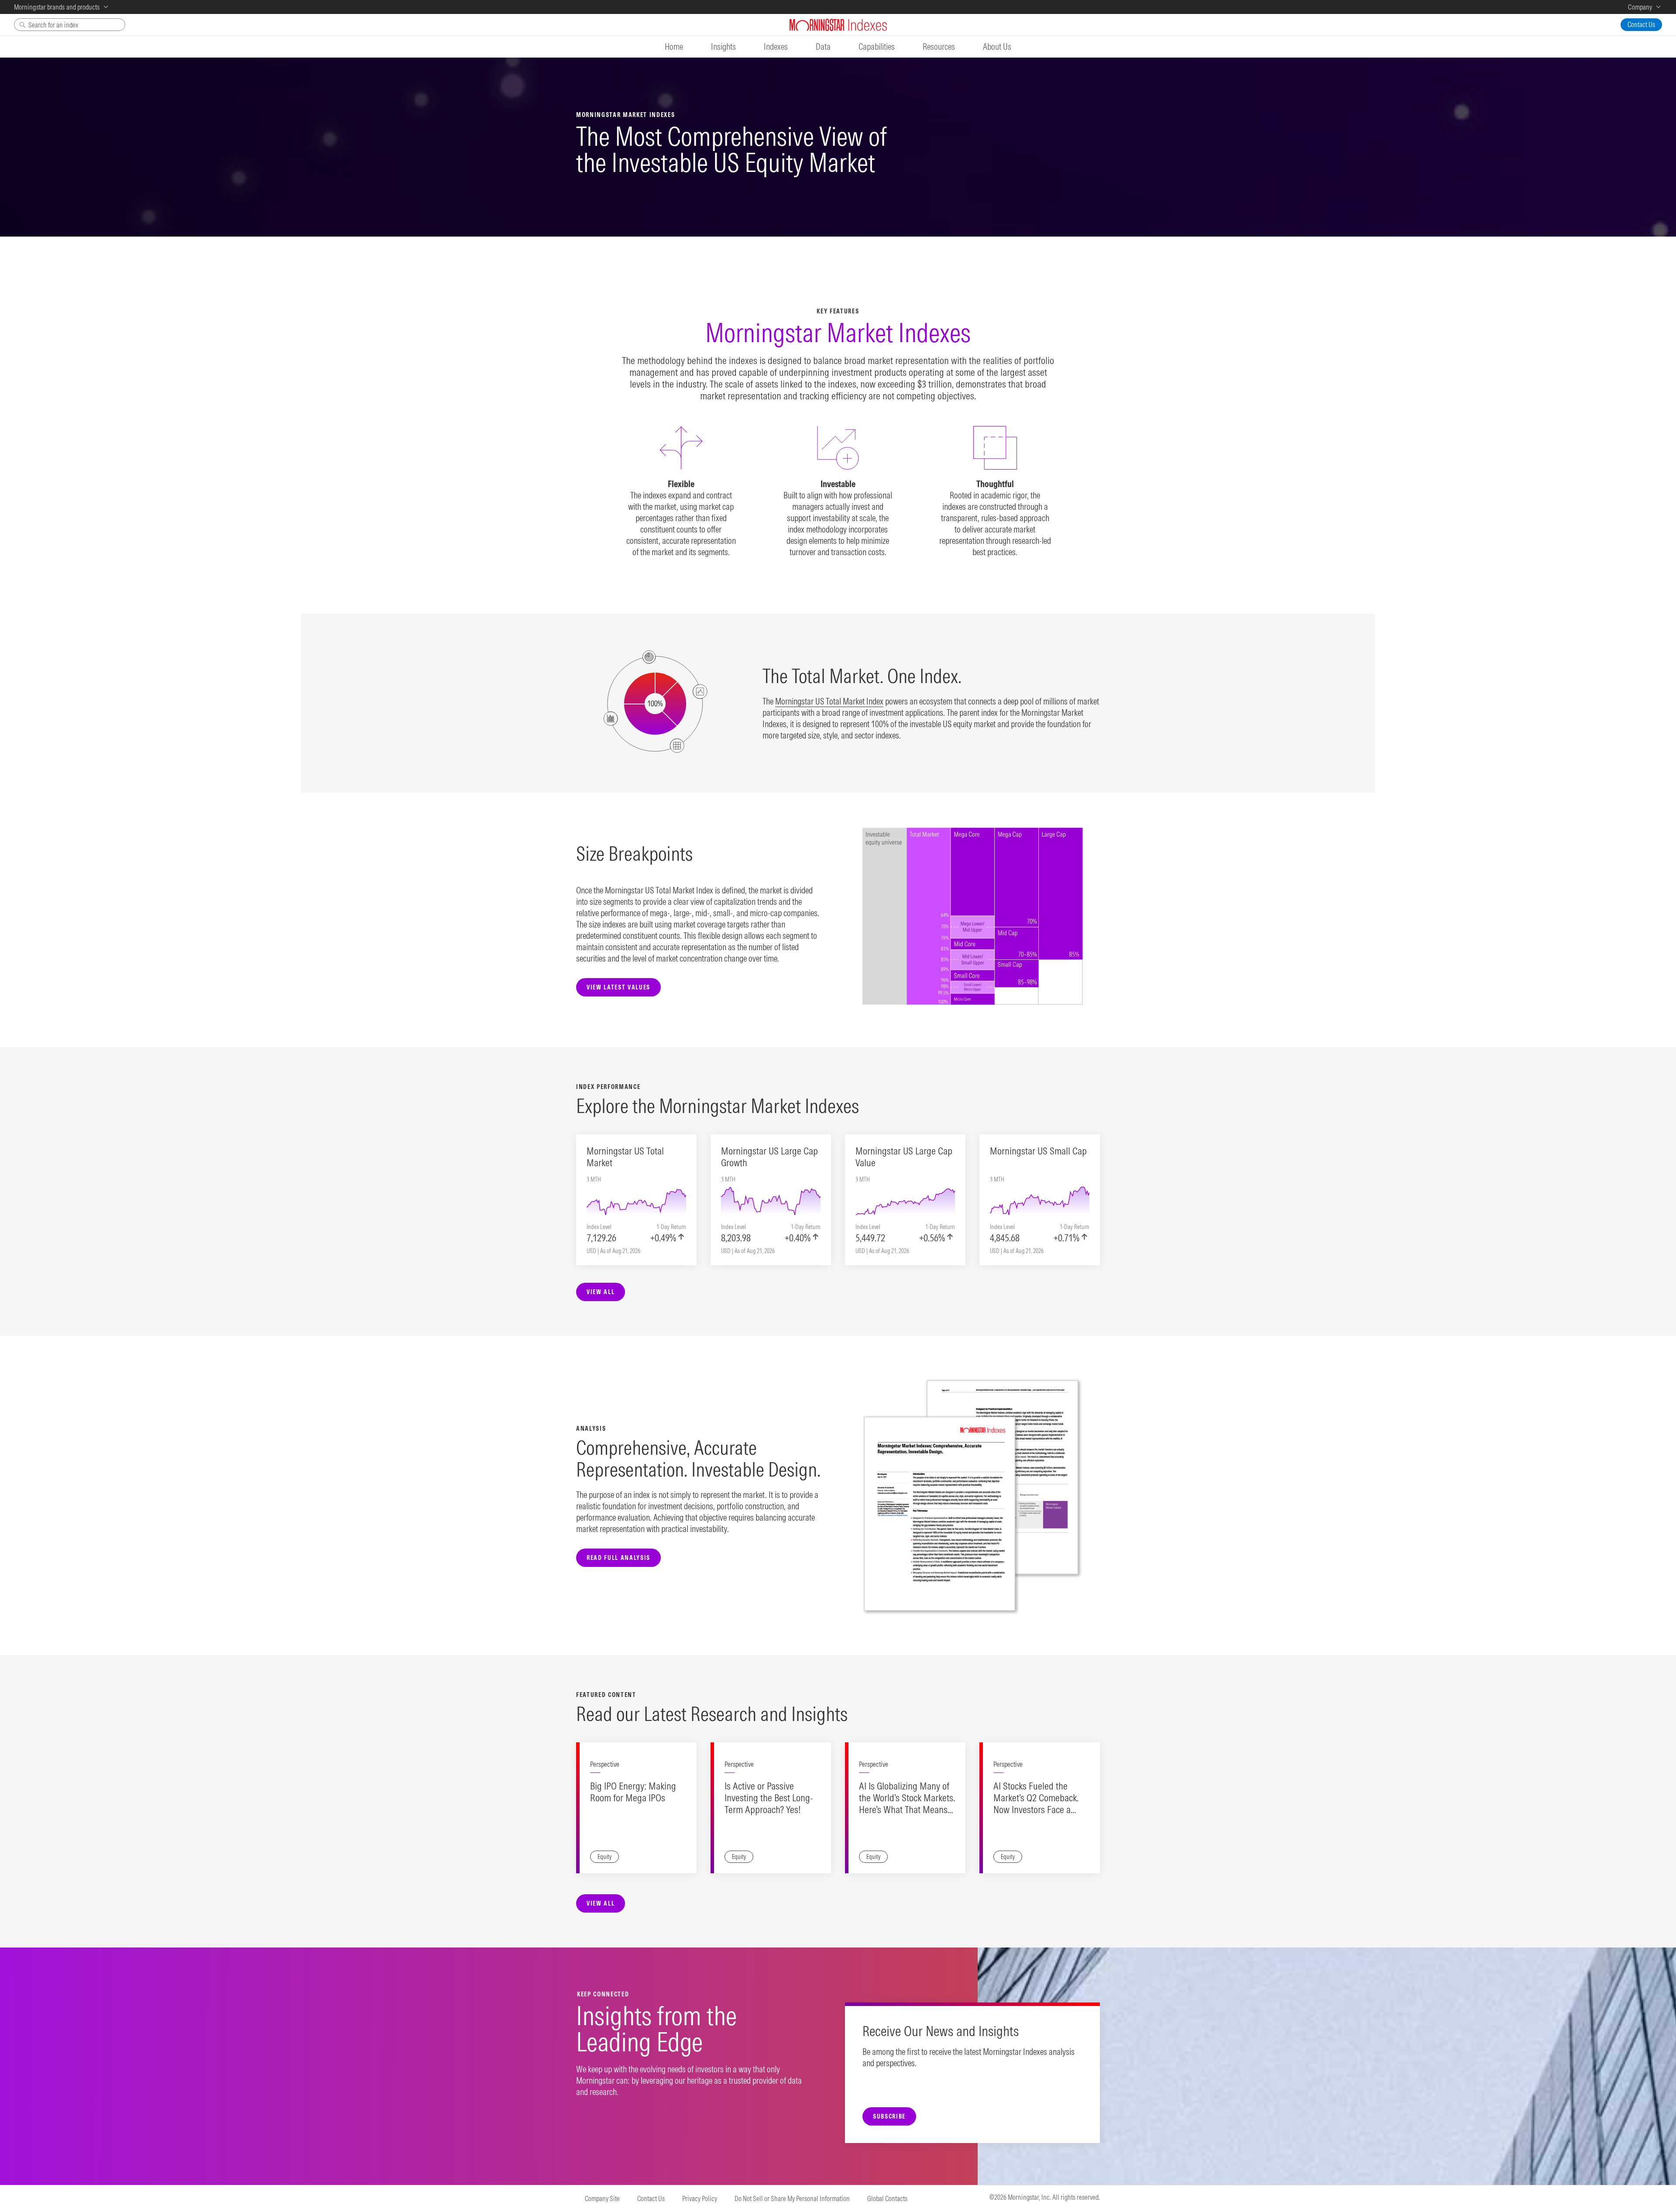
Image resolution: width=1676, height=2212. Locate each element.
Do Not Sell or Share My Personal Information (792, 2198)
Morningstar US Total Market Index (829, 701)
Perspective (605, 1764)
